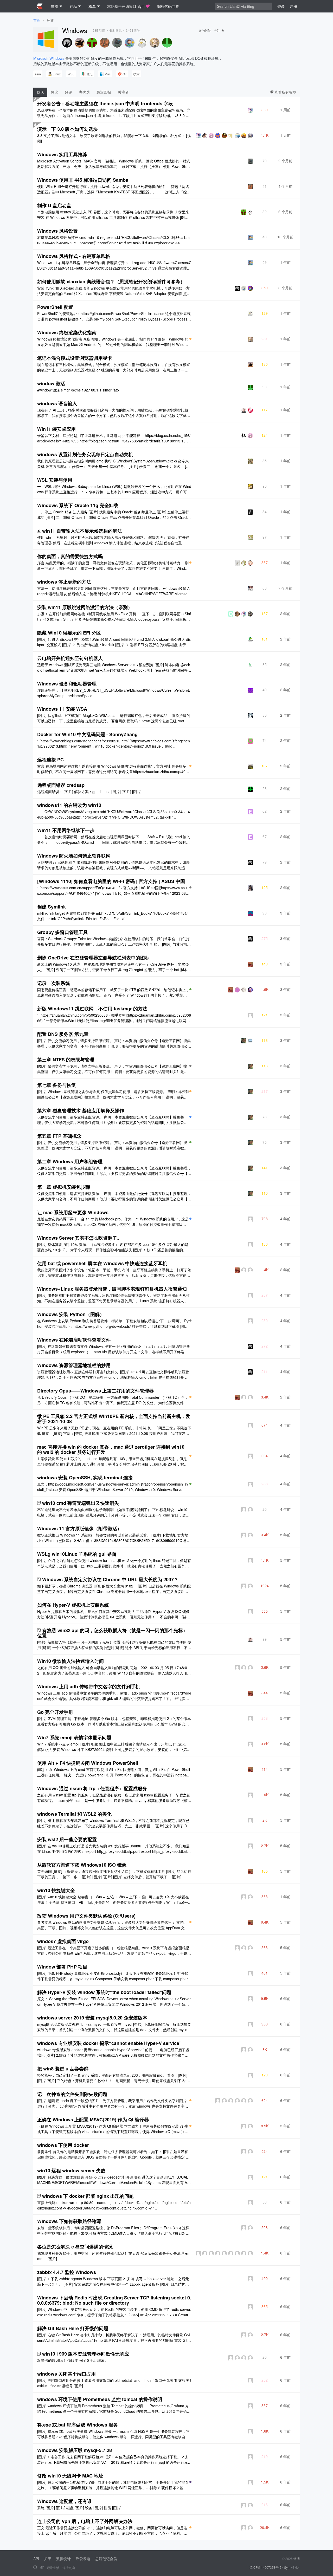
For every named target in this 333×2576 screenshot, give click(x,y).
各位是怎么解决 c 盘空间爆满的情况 (75, 2247)
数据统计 (63, 2559)
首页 (37, 20)
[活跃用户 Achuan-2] (67, 43)
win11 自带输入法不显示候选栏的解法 (82, 531)
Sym (287, 2567)
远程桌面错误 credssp (61, 785)
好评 (68, 92)
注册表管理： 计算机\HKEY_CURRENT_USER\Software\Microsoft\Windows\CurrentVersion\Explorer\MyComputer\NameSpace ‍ (114, 693)
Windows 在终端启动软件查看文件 (74, 1340)
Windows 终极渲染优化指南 (67, 332)
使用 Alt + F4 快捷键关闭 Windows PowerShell (88, 1763)
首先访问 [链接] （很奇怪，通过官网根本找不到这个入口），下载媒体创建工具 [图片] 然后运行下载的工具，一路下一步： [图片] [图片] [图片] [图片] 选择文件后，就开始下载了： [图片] (114, 1874)
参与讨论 (205, 30)
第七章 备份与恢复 (57, 1085)
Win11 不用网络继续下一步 (66, 830)
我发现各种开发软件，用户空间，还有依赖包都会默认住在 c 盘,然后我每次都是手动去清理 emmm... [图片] (114, 2256)
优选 (86, 92)
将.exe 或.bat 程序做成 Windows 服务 (78, 2425)
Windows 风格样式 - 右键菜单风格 (74, 256)
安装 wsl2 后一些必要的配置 (67, 1839)
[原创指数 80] (190, 1117)
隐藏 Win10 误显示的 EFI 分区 (69, 633)
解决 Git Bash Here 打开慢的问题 (73, 2328)
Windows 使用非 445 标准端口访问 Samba (83, 180)
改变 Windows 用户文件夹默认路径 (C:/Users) (86, 1916)
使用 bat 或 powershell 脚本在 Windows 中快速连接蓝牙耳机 (102, 1263)
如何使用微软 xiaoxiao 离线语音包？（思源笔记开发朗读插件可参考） (111, 282)
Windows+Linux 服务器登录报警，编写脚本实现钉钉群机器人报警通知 (112, 1289)
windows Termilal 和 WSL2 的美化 (74, 1814)
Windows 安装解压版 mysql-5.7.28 (75, 2450)
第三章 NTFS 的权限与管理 (66, 1060)
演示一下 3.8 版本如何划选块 (68, 129)
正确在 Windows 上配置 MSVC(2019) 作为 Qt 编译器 (93, 2120)
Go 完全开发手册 (55, 1712)
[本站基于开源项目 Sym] (35, 2567)
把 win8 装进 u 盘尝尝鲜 (63, 2069)
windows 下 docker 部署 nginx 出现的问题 (88, 2196)
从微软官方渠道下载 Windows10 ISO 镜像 (82, 1865)
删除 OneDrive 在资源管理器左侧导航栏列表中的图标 (93, 958)
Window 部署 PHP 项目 (62, 1967)
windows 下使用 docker (63, 2145)
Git (124, 74)
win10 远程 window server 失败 (71, 2170)
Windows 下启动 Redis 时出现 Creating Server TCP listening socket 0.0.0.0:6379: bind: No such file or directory (114, 2300)
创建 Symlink (52, 907)
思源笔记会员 (106, 2559)
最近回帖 (104, 92)
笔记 (89, 74)
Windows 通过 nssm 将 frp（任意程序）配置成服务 (92, 1788)
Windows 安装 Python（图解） (71, 1314)
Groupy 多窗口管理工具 (63, 932)
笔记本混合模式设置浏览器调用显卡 (75, 358)
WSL (71, 74)
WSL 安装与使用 (55, 480)
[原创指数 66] (190, 1484)
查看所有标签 (285, 92)
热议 (54, 92)
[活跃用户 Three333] (80, 43)
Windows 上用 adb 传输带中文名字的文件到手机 (89, 1686)
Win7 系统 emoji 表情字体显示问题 (74, 1737)
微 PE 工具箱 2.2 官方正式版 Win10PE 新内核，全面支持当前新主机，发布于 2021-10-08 (114, 1419)
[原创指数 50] (190, 1066)
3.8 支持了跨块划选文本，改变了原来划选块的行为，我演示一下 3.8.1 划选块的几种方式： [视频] (114, 138)
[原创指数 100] (190, 339)
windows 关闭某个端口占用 (66, 2374)
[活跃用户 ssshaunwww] (130, 43)
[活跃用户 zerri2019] (105, 43)
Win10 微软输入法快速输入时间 (71, 1661)
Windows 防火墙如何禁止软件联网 (74, 856)
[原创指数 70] (190, 989)
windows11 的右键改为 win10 (69, 805)
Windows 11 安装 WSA (62, 709)
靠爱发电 (83, 2559)
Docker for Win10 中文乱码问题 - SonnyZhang (87, 734)
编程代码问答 (168, 6)
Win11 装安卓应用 (56, 429)
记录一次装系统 (54, 983)
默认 (40, 92)
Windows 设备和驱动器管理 (67, 684)
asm (38, 74)
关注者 (123, 92)
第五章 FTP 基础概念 (59, 1136)
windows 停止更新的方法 (64, 582)
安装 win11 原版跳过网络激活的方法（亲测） (85, 607)
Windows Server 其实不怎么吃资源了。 (79, 1238)
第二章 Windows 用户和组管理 (70, 1161)
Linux (57, 74)
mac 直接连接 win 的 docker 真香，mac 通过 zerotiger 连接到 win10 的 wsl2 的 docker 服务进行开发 (111, 1449)
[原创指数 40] (190, 887)
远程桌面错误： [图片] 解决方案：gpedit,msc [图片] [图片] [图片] (89, 792)
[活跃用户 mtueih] (117, 43)
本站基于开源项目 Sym (126, 6)
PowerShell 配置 (55, 307)
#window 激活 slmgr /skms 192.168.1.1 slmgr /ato (78, 390)
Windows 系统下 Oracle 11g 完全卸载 (78, 505)
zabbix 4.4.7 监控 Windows (67, 2272)
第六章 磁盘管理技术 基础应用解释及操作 (81, 1110)
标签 (50, 20)
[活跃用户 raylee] (142, 43)
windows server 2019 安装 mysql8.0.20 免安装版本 (92, 2018)
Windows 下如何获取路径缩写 (69, 2221)
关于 (48, 2559)
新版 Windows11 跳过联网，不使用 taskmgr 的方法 (92, 1009)
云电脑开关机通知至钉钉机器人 (70, 658)
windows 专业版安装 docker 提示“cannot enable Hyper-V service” (109, 2043)
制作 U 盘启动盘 (54, 205)
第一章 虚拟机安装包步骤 (64, 1187)
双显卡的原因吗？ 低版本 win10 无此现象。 (73, 2360)
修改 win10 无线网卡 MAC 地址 (70, 2476)
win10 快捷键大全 (56, 1890)
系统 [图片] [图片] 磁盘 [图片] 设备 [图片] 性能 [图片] (79, 2508)
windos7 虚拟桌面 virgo (63, 1941)
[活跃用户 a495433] (167, 43)
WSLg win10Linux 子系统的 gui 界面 (77, 1554)
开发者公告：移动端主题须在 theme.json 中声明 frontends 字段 (105, 103)
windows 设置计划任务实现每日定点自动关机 (85, 454)
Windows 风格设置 (57, 231)
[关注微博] (42, 2567)
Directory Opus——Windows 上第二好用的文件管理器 (95, 1391)
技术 (137, 74)
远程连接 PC (50, 760)
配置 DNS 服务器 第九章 (63, 1034)
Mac (108, 74)
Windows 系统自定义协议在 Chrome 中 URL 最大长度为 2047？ (110, 1579)
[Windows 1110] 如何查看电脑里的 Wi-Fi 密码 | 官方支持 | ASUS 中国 (111, 881)
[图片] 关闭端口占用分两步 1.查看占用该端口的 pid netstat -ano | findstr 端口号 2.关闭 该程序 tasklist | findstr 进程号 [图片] (114, 2383)
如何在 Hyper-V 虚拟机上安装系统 (73, 1605)
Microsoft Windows (49, 58)
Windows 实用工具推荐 (62, 154)
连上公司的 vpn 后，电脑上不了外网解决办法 (85, 2521)
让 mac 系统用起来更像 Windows (73, 1212)
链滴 (297, 2558)
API (36, 2559)
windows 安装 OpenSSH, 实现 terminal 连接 (85, 1477)
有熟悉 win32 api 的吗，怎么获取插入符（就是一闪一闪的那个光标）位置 (112, 1633)
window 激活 (51, 383)
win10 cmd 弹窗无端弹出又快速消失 (81, 1503)
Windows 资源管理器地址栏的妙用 (74, 1365)
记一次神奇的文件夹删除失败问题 (72, 2094)
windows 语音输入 (57, 403)
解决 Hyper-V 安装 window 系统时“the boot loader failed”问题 (104, 1992)
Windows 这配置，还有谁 (65, 2501)
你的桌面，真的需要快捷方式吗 (70, 556)
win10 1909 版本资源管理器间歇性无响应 (86, 2354)
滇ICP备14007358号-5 (265, 2567)
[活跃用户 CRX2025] (155, 43)
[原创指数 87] (190, 2482)
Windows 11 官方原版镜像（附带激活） (79, 1528)
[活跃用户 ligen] (92, 43)
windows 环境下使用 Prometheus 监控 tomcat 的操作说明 (100, 2399)
